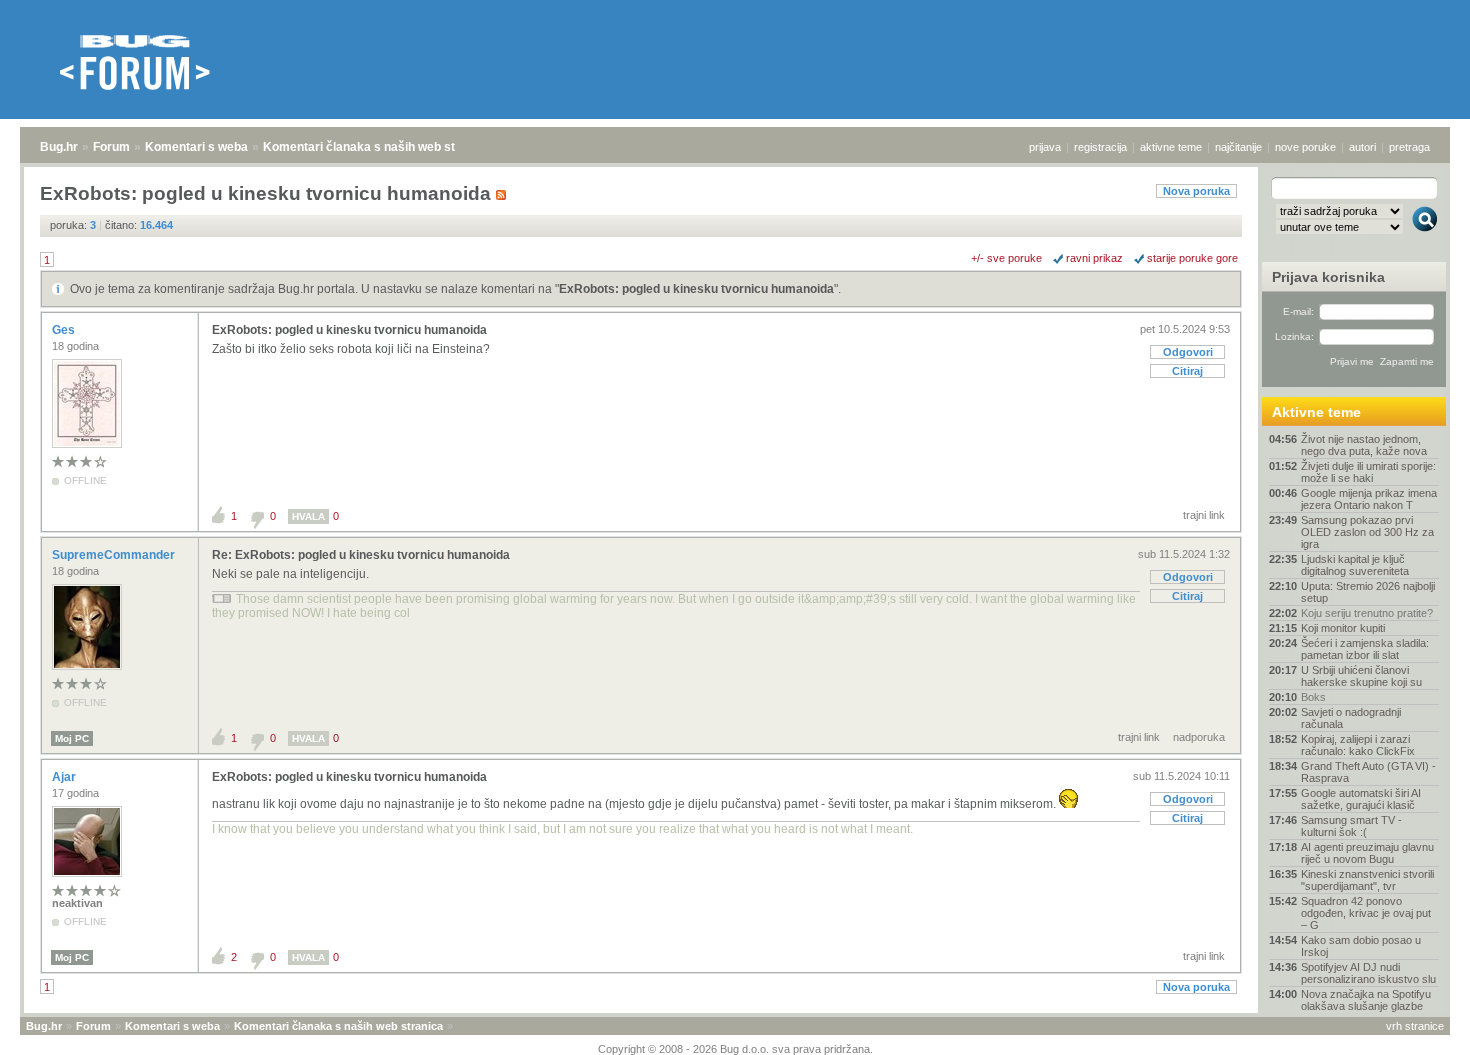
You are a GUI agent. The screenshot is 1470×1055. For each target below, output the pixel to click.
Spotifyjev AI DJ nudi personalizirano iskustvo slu (1368, 973)
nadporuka (1199, 737)
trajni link (1204, 515)
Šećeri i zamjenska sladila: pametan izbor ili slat (1365, 649)
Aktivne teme (1316, 412)
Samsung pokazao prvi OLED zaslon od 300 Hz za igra (1367, 532)
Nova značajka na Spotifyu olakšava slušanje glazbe (1366, 1000)
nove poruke (1305, 147)
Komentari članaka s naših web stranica (377, 147)
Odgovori (1188, 352)
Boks (1313, 697)
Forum (111, 147)
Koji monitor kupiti (1343, 628)
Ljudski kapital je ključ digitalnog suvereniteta (1355, 565)
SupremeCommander (115, 555)
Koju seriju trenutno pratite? (1367, 613)
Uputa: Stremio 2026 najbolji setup (1368, 592)
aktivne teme (1171, 147)
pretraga (1409, 147)
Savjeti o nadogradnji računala (1351, 718)
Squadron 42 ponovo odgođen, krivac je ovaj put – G (1366, 913)
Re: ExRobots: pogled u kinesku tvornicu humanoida (361, 555)
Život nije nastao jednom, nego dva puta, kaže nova (1364, 445)
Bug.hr (59, 147)
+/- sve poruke (1006, 258)
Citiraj (1187, 371)
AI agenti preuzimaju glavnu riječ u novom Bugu (1367, 853)
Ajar (65, 777)
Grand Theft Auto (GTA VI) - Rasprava (1368, 772)
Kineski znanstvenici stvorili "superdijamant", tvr (1367, 880)
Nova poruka (1196, 191)
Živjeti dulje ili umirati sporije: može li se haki (1368, 472)
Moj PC (72, 738)
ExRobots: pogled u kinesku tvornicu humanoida (696, 289)
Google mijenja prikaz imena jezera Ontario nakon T (1369, 499)
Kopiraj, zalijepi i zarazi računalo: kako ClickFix (1358, 745)
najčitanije (1238, 147)
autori (1362, 147)
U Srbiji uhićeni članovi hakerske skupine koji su (1361, 676)
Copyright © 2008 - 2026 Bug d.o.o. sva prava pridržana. (735, 1049)
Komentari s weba (196, 147)
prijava (1045, 147)
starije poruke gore (1192, 258)
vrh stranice (1415, 1026)
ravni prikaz (1094, 258)
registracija (1100, 147)
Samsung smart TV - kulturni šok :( (1351, 826)
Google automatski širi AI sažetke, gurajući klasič (1361, 799)
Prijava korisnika (1328, 277)
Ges (65, 330)
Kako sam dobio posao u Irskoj (1361, 946)
